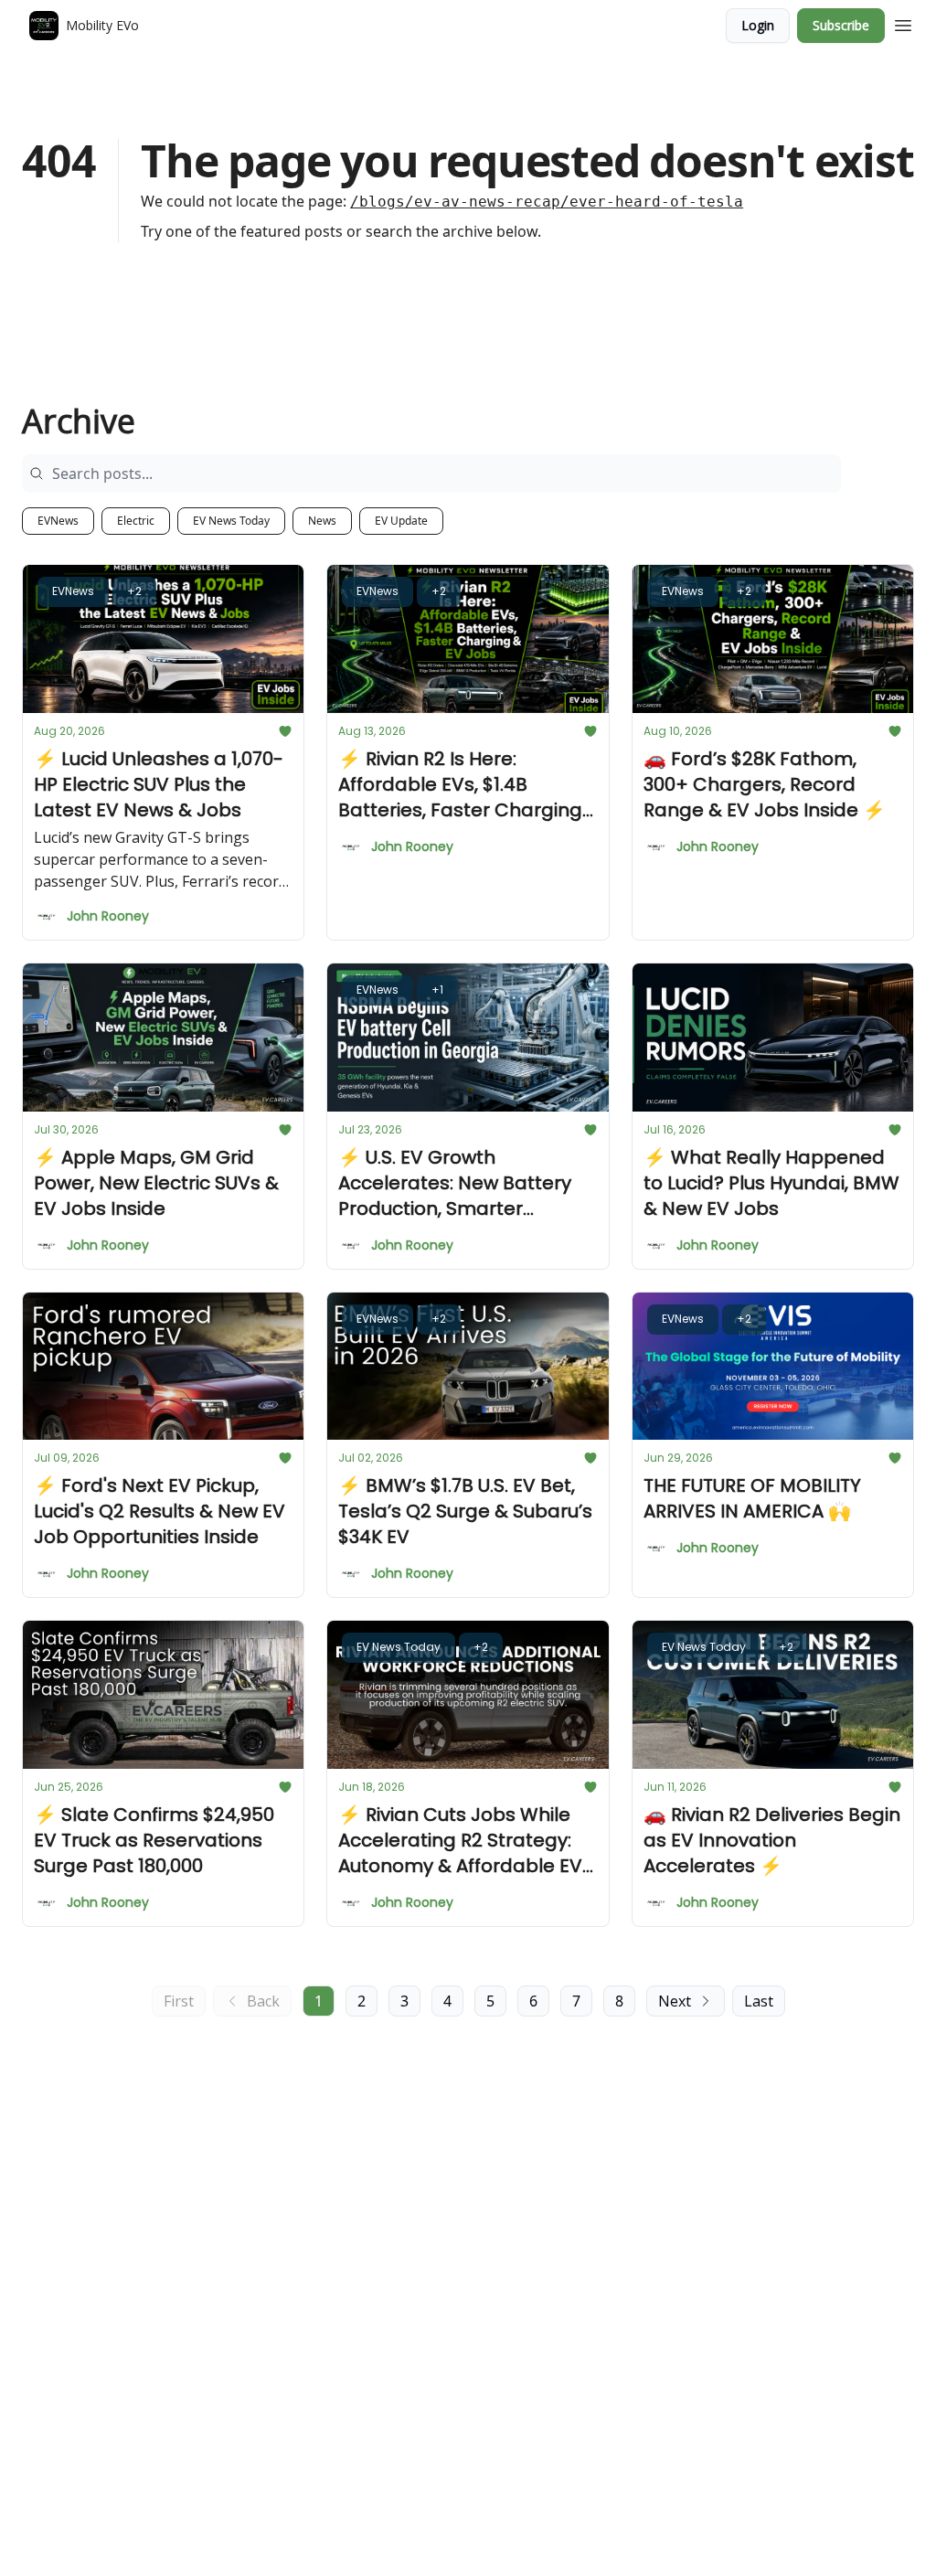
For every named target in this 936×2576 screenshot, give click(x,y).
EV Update (401, 521)
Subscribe (841, 25)
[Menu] (903, 23)
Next (675, 2001)
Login (758, 25)
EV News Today (231, 521)
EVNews (58, 521)
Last (759, 2001)
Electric (136, 521)
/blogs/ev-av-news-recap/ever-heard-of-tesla (547, 202)
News (322, 521)
